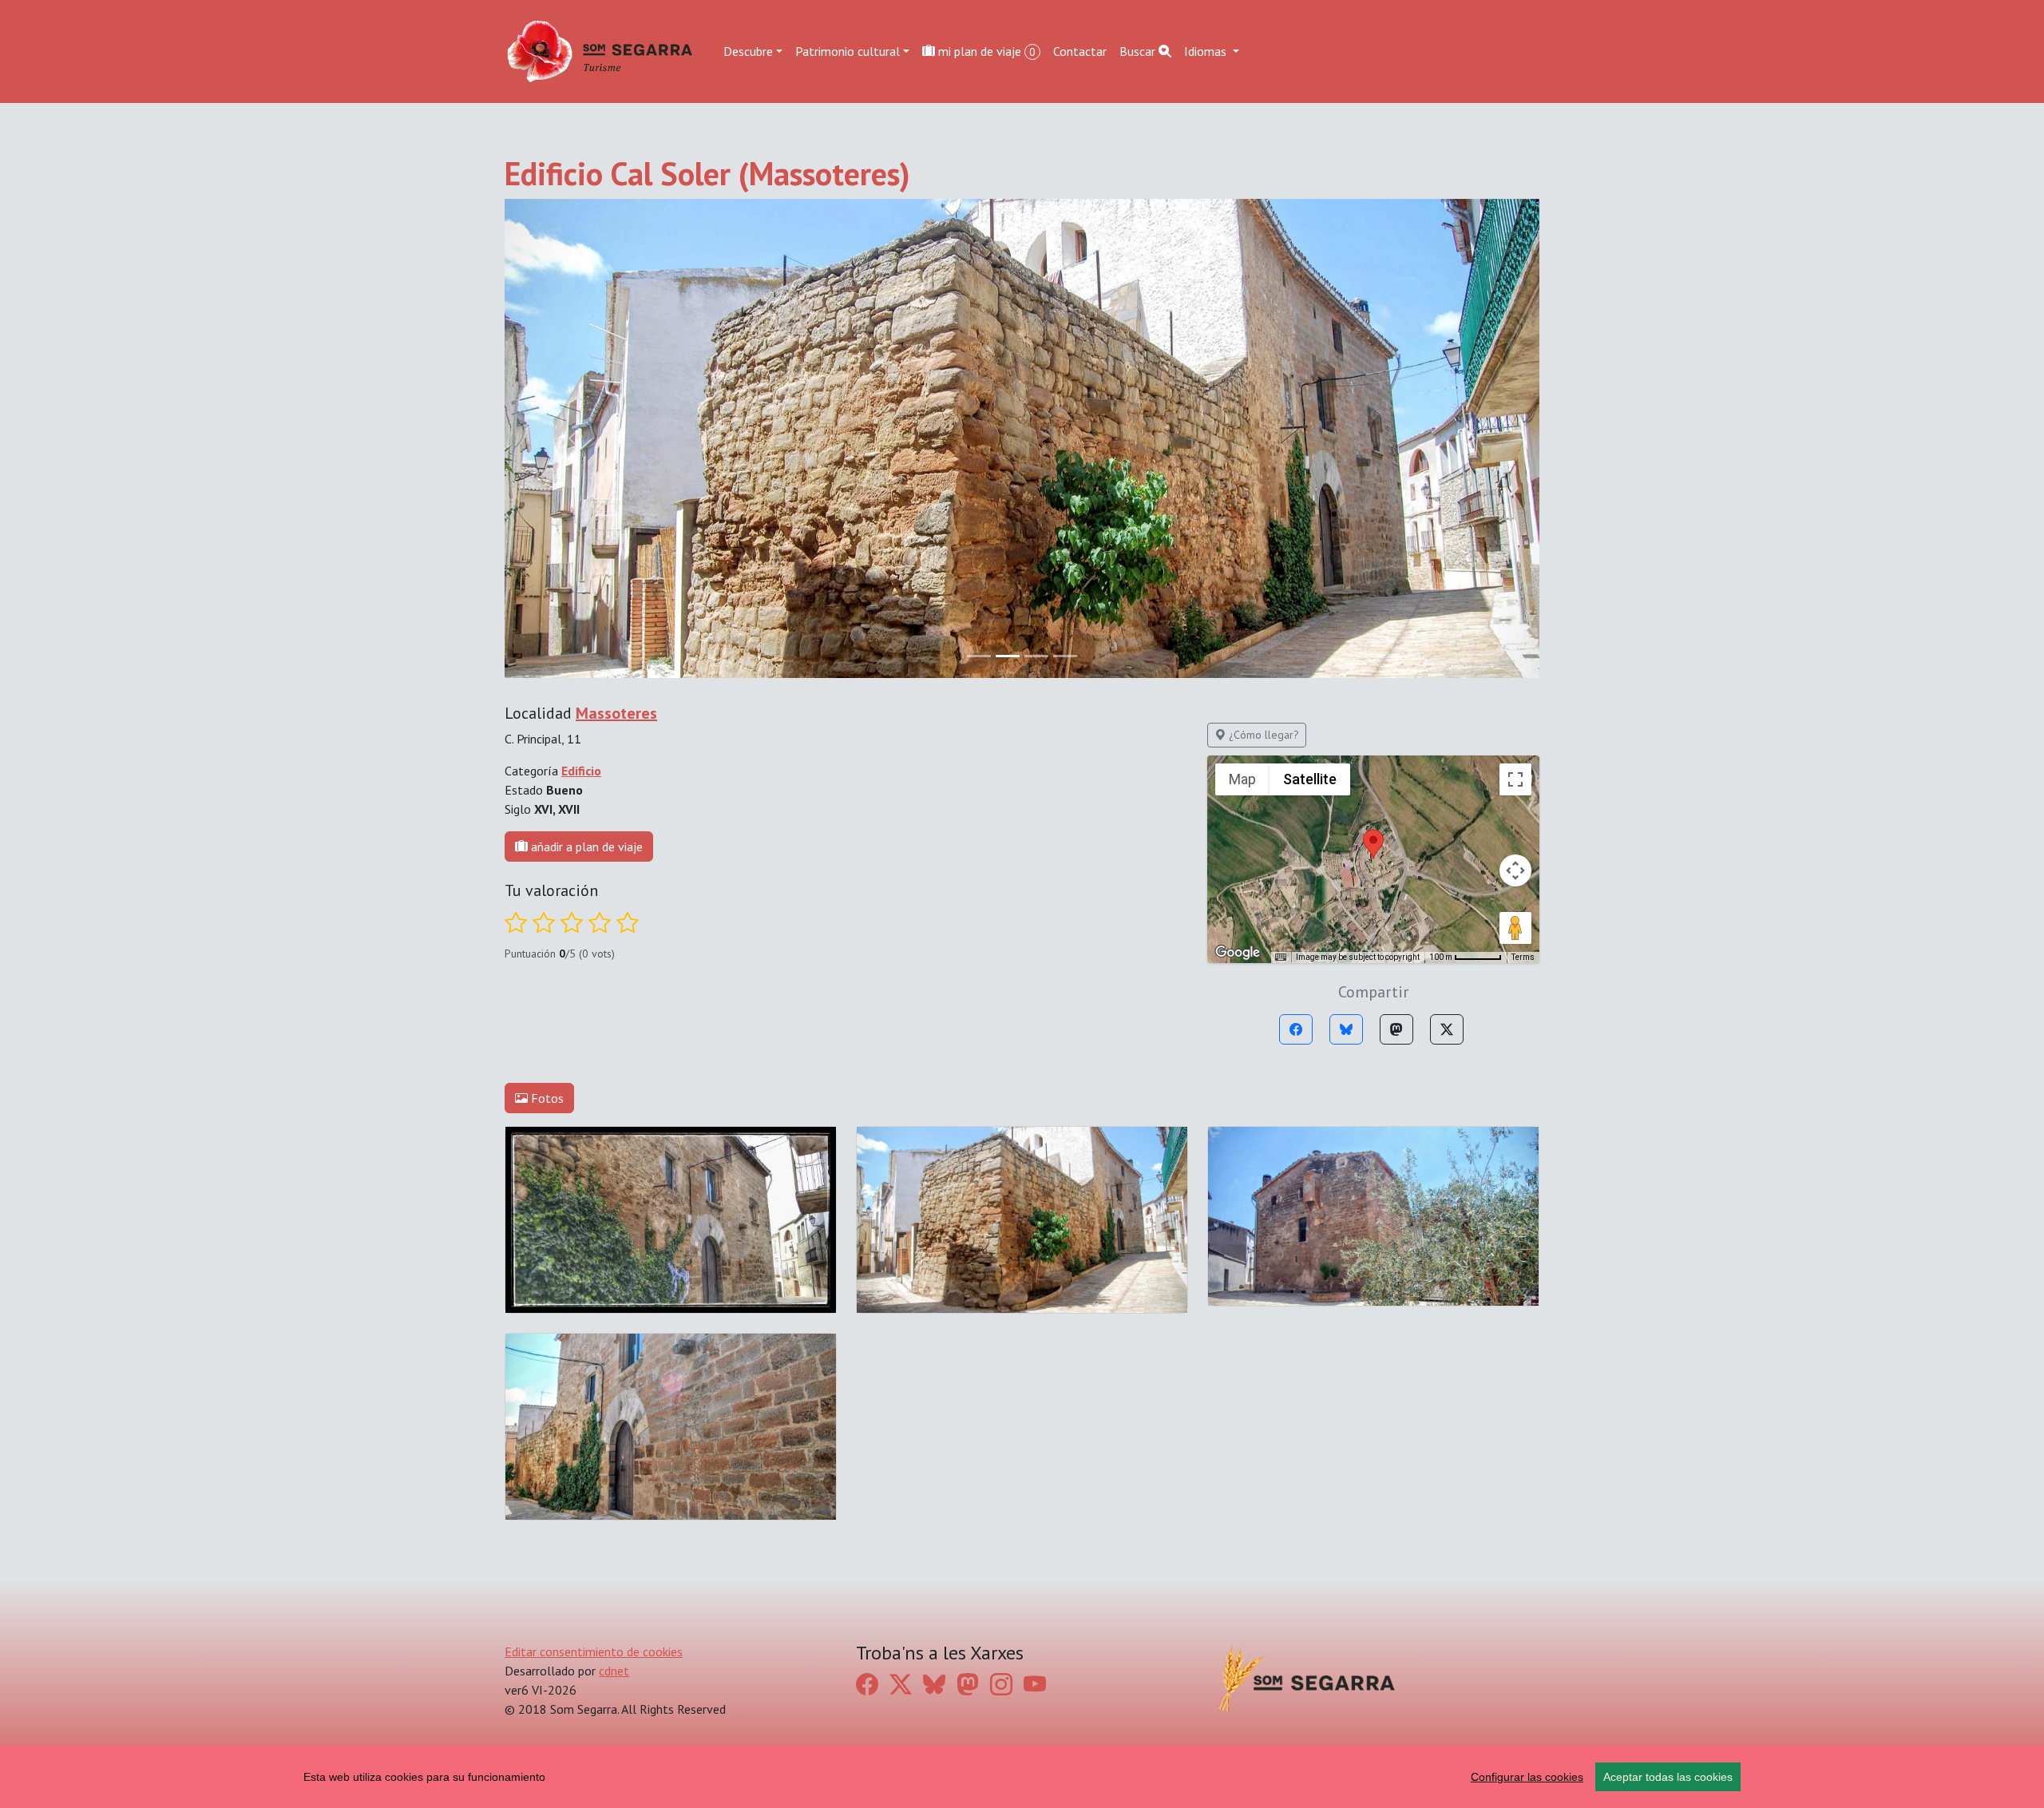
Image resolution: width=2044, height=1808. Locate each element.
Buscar (1139, 51)
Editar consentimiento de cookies (594, 1651)
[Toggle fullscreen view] (1515, 779)
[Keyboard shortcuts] (1281, 958)
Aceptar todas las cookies (1668, 1777)
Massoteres (616, 713)
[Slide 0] (979, 656)
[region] (1022, 1777)
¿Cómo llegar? (1262, 735)
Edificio (581, 771)
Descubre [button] (748, 51)
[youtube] (1035, 1685)
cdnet (614, 1671)
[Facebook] (1296, 1029)
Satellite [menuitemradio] (1310, 779)
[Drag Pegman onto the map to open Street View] (1515, 928)
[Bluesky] (1346, 1029)
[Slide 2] (1036, 656)
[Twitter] (1447, 1029)
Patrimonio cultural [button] (848, 51)
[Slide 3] (1065, 656)
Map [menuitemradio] (1242, 779)
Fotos (546, 1098)
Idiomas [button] (1207, 51)
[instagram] (1001, 1685)
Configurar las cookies (1527, 1777)
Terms (1523, 957)
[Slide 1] (1008, 656)
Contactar (1080, 51)
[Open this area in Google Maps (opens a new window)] (1238, 953)
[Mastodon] (1396, 1029)
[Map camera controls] (1515, 870)
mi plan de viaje (985, 51)
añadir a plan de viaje (585, 847)
